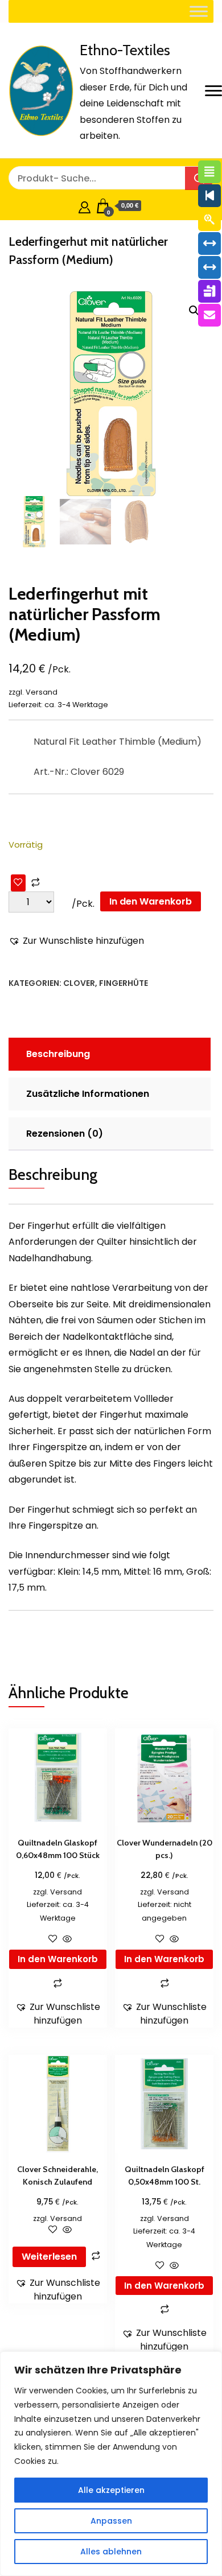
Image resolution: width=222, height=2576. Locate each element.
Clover (79, 983)
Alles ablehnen (111, 2552)
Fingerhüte (124, 983)
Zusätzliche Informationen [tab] (88, 1094)
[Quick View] (66, 1940)
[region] (111, 2464)
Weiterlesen (49, 2257)
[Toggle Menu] (199, 11)
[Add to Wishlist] (18, 883)
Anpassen (111, 2521)
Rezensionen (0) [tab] (65, 1134)
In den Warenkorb (151, 901)
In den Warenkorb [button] (58, 1959)
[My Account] (85, 206)
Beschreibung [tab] (58, 1054)
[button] (194, 311)
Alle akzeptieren (111, 2490)
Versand (42, 692)
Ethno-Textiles (125, 50)
